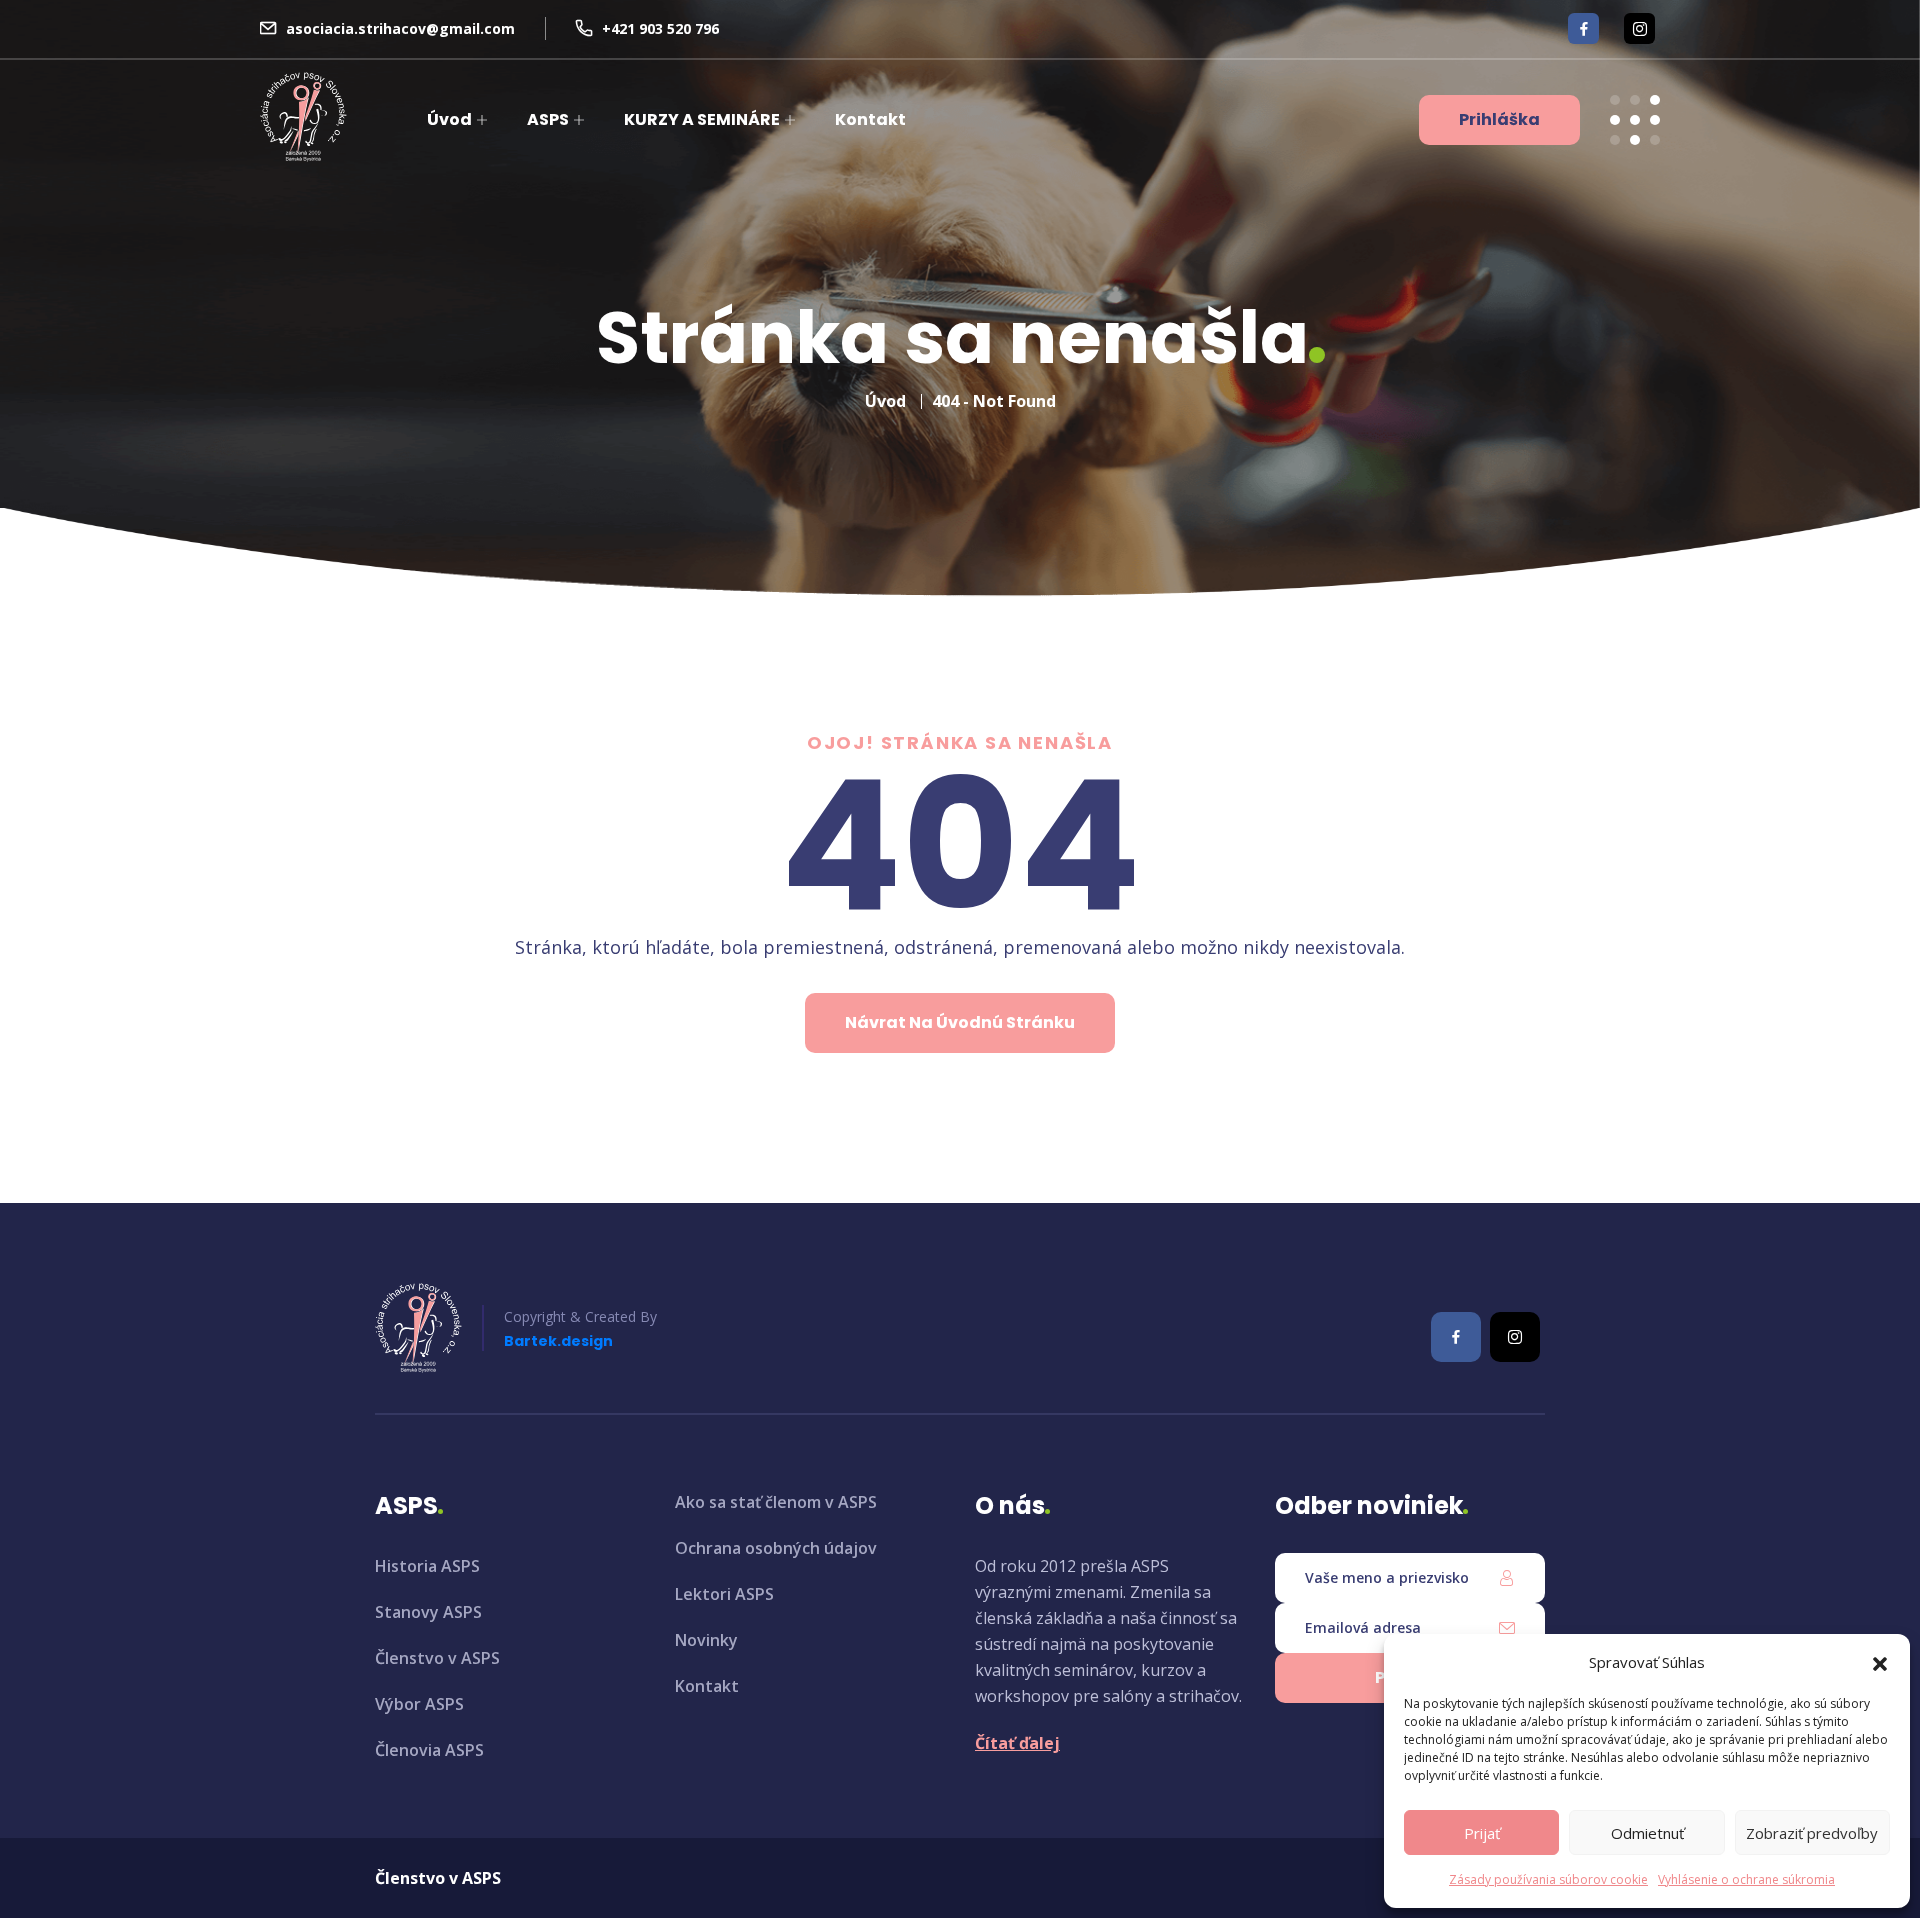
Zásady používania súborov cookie (1548, 1879)
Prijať (1482, 1833)
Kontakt (870, 119)
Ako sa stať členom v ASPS (776, 1502)
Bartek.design (558, 1341)
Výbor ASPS (419, 1704)
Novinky (706, 1640)
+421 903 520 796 (660, 28)
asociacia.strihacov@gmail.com (400, 28)
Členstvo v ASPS (437, 1658)
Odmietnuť (1647, 1833)
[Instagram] (1639, 28)
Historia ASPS (427, 1566)
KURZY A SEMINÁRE (702, 119)
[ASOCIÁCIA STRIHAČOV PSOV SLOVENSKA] (303, 117)
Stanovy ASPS (428, 1612)
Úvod (449, 119)
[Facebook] (1583, 28)
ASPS (548, 119)
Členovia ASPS (429, 1750)
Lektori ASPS (724, 1594)
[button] (1880, 1662)
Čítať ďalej (1017, 1743)
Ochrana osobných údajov (776, 1548)
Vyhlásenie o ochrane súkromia (1746, 1879)
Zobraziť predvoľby (1812, 1833)
